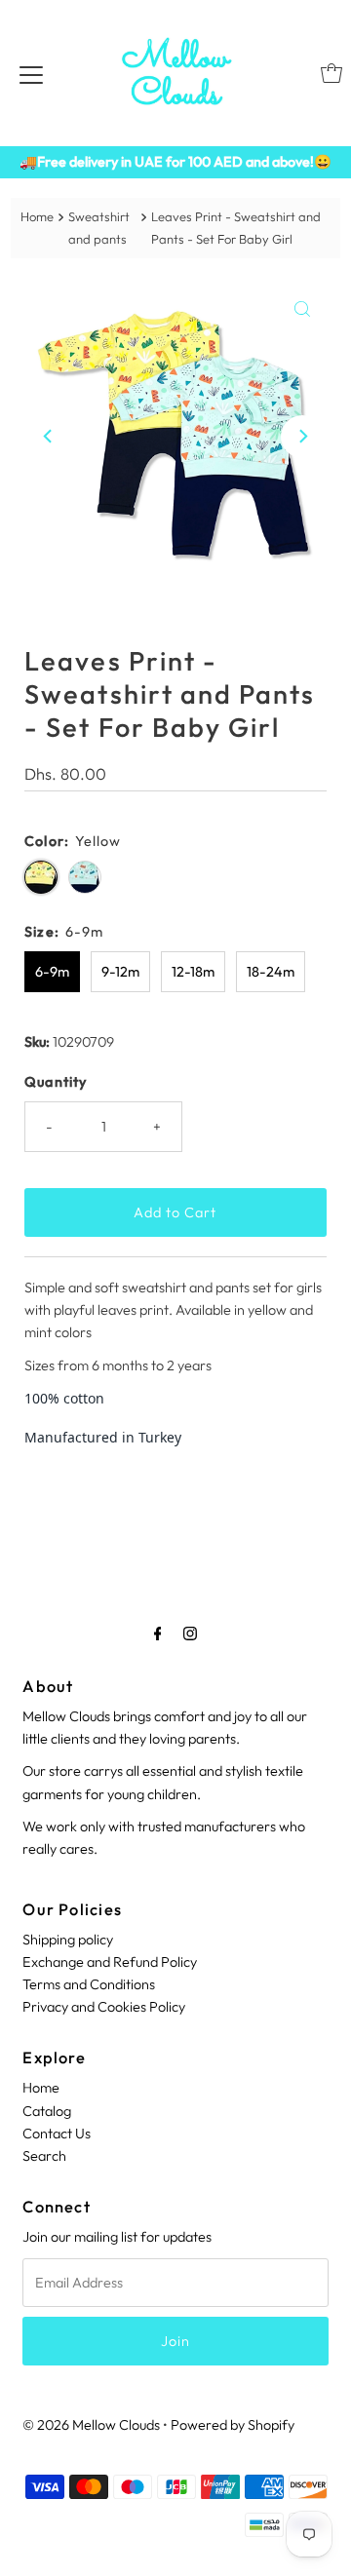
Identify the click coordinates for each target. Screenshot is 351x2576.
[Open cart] (331, 73)
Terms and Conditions (89, 1984)
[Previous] (49, 437)
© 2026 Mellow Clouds (91, 2425)
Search (44, 2156)
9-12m (120, 972)
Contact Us (57, 2134)
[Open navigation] (31, 73)
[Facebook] (158, 1633)
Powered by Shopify (233, 2425)
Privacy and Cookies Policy (104, 2007)
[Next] (302, 437)
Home (37, 216)
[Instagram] (190, 1633)
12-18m (193, 972)
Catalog (47, 2111)
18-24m (271, 972)
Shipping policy (68, 1940)
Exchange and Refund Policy (110, 1962)
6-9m (52, 972)
